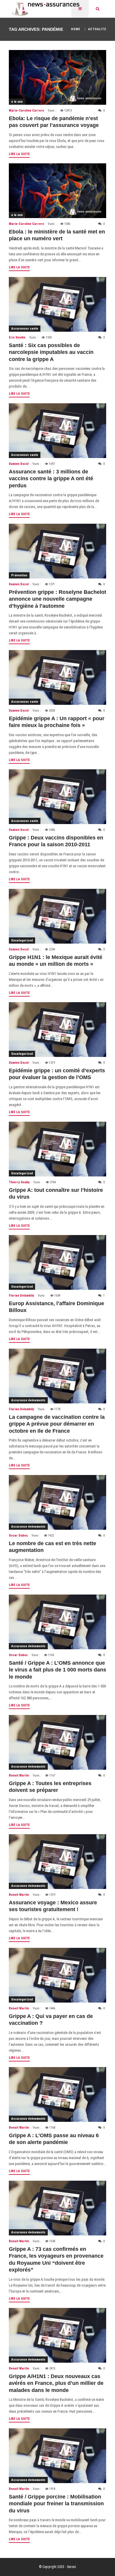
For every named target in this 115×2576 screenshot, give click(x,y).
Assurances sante (25, 329)
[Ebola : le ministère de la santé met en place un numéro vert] (57, 191)
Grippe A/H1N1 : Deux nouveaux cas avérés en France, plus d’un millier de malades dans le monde (56, 2383)
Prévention (19, 575)
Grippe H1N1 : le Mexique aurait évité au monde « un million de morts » (56, 961)
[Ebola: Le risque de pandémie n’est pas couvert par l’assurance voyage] (57, 77)
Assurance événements (28, 1400)
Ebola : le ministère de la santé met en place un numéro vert (57, 235)
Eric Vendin (17, 337)
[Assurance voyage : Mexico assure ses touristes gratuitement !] (57, 1862)
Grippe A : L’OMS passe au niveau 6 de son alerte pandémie (54, 2139)
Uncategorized (22, 940)
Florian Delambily (21, 1296)
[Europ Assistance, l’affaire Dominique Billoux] (57, 1262)
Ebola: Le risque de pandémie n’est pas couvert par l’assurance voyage (54, 122)
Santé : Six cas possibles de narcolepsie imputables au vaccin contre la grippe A (51, 352)
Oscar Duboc (18, 1536)
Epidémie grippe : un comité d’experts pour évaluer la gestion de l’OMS (57, 1074)
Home (76, 29)
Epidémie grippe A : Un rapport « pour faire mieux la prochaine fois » (57, 722)
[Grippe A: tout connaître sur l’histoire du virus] (57, 1149)
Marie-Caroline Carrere (26, 111)
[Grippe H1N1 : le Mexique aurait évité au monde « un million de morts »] (57, 916)
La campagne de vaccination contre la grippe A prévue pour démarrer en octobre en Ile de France (57, 1424)
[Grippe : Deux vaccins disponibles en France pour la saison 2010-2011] (57, 797)
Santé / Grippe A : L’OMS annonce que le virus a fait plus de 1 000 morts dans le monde (57, 1670)
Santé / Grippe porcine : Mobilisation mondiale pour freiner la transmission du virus (56, 2504)
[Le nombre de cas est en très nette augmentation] (57, 1502)
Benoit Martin (19, 1775)
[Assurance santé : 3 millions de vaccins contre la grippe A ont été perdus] (57, 431)
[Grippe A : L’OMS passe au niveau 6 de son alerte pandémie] (57, 2094)
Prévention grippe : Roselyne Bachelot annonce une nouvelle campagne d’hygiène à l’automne (57, 599)
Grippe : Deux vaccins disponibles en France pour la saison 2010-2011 (56, 841)
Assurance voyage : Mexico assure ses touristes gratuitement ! (53, 1906)
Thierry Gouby (19, 1182)
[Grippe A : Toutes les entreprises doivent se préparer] (57, 1742)
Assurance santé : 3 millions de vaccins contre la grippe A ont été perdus (51, 479)
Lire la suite (19, 154)
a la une (17, 102)
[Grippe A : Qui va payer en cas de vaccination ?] (57, 1975)
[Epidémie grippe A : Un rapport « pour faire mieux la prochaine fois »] (57, 677)
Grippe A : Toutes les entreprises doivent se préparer (50, 1787)
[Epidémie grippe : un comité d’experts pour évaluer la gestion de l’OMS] (57, 1030)
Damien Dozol (19, 464)
